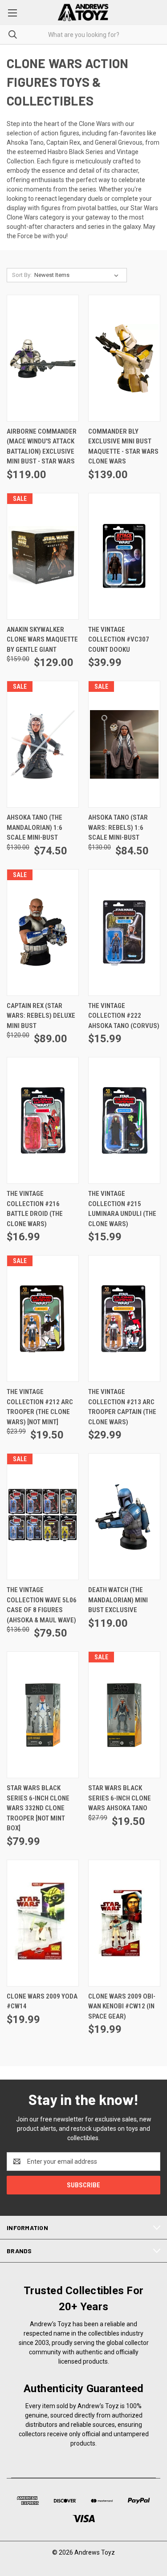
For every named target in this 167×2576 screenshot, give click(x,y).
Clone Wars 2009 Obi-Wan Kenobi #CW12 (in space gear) (122, 2006)
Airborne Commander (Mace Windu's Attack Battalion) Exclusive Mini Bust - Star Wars (42, 447)
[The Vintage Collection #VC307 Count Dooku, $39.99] (124, 556)
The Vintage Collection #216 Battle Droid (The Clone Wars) (35, 1209)
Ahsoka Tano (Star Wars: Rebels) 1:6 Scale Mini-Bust (118, 827)
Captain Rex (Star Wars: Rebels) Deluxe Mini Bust (41, 1016)
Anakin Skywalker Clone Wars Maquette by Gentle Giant (42, 640)
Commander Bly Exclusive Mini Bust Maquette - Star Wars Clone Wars (123, 447)
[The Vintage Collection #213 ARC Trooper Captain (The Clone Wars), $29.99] (124, 1318)
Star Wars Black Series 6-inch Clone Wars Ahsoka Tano (120, 1798)
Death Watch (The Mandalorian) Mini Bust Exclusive (118, 1600)
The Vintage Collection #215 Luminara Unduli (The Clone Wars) (122, 1209)
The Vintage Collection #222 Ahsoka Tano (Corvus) (124, 1016)
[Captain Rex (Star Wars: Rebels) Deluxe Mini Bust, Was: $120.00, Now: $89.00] (43, 932)
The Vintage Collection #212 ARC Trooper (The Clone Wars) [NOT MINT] (40, 1407)
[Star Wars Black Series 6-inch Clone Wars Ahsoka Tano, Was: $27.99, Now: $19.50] (124, 1715)
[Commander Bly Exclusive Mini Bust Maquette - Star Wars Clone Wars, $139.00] (124, 358)
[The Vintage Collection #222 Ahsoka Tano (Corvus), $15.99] (124, 932)
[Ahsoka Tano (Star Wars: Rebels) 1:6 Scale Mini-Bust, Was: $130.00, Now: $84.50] (124, 744)
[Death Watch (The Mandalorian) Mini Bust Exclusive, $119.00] (124, 1517)
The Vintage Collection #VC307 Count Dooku (119, 640)
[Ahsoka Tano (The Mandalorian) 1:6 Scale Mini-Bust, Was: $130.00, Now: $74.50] (43, 744)
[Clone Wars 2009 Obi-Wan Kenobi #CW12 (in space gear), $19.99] (124, 1923)
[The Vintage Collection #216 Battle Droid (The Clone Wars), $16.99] (43, 1120)
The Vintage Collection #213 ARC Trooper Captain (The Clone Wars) (122, 1407)
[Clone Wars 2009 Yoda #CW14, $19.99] (43, 1923)
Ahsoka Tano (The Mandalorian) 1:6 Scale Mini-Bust (35, 827)
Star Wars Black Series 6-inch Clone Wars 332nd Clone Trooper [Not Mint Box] (38, 1808)
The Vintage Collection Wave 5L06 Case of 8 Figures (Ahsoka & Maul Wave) (42, 1605)
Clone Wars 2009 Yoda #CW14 (42, 2001)
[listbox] (78, 275)
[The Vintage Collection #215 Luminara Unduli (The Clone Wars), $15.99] (124, 1120)
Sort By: (22, 275)
